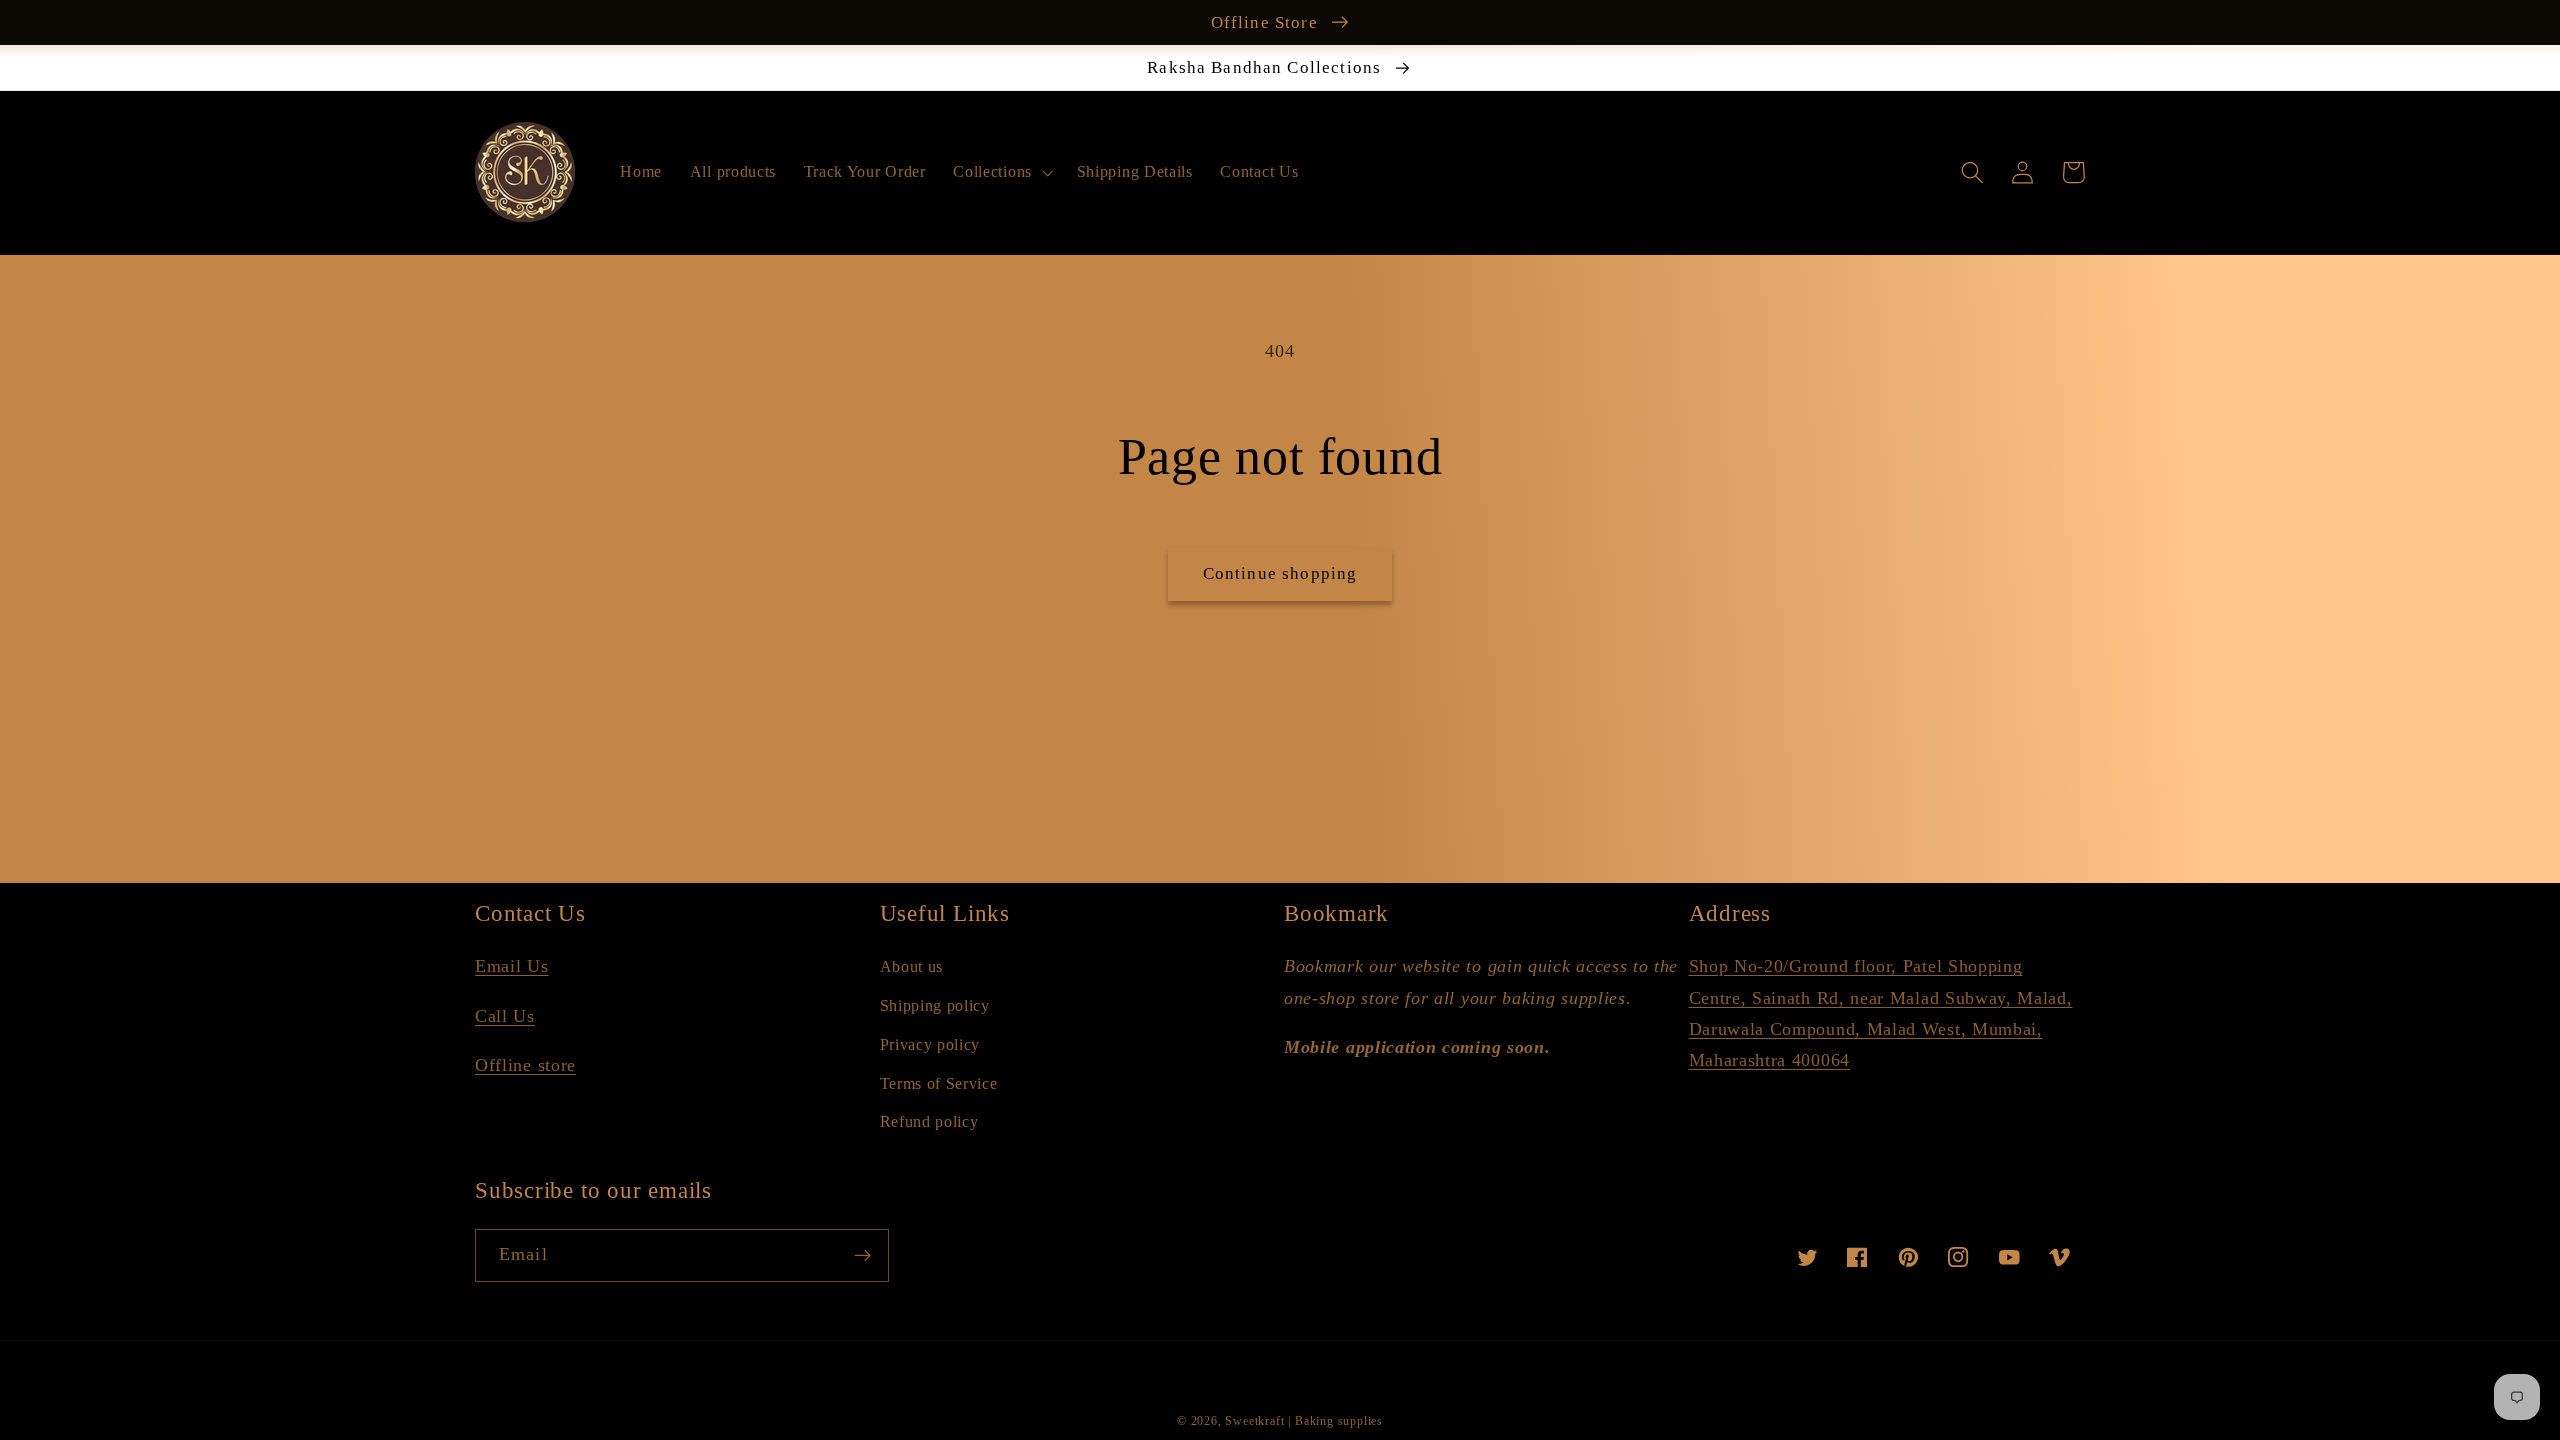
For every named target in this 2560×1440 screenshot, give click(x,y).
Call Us (505, 1016)
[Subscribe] (862, 1256)
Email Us (512, 966)
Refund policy (929, 1121)
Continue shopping (1280, 573)
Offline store (525, 1065)
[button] (1001, 172)
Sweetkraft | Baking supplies (1304, 1421)
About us (912, 966)
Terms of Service (939, 1083)
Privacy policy (930, 1044)
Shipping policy (935, 1005)
